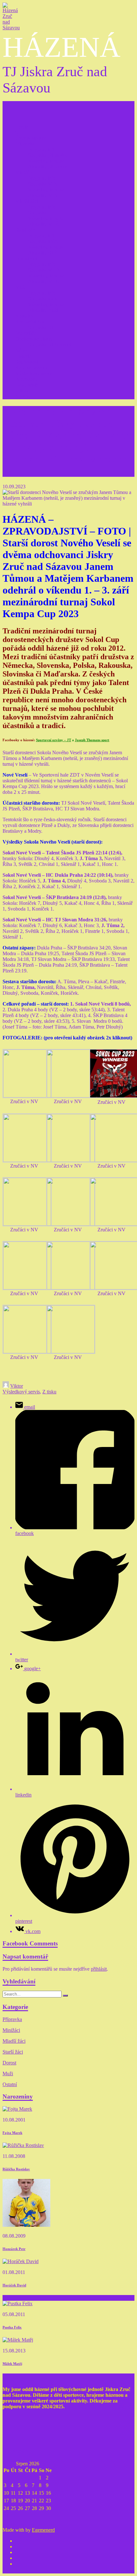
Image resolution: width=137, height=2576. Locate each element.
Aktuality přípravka (48, 167)
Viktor (17, 1386)
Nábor (22, 350)
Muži (21, 287)
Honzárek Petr (14, 2249)
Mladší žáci (27, 201)
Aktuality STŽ (43, 253)
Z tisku (22, 391)
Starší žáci (25, 230)
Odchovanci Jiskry (34, 339)
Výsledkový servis (34, 373)
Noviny (23, 396)
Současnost (27, 362)
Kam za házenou (32, 368)
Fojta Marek (12, 2133)
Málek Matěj (12, 2364)
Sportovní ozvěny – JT (54, 740)
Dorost (9, 2063)
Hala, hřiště (27, 385)
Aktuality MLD (44, 281)
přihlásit (99, 1969)
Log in (22, 127)
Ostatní (10, 2084)
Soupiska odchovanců (50, 345)
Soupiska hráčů (43, 241)
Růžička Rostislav (16, 2169)
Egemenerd (43, 2530)
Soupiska (37, 213)
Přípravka (25, 144)
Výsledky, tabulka (46, 161)
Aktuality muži (43, 310)
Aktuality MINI (44, 195)
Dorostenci (26, 258)
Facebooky (26, 379)
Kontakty (25, 316)
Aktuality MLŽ (43, 224)
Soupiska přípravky (48, 155)
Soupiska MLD (44, 270)
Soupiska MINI (44, 184)
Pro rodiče (26, 333)
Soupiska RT (41, 327)
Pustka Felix (12, 2327)
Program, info (42, 149)
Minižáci (24, 172)
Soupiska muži (43, 299)
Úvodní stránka (31, 138)
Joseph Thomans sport (92, 740)
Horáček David (14, 2285)
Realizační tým (30, 322)
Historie (23, 356)
